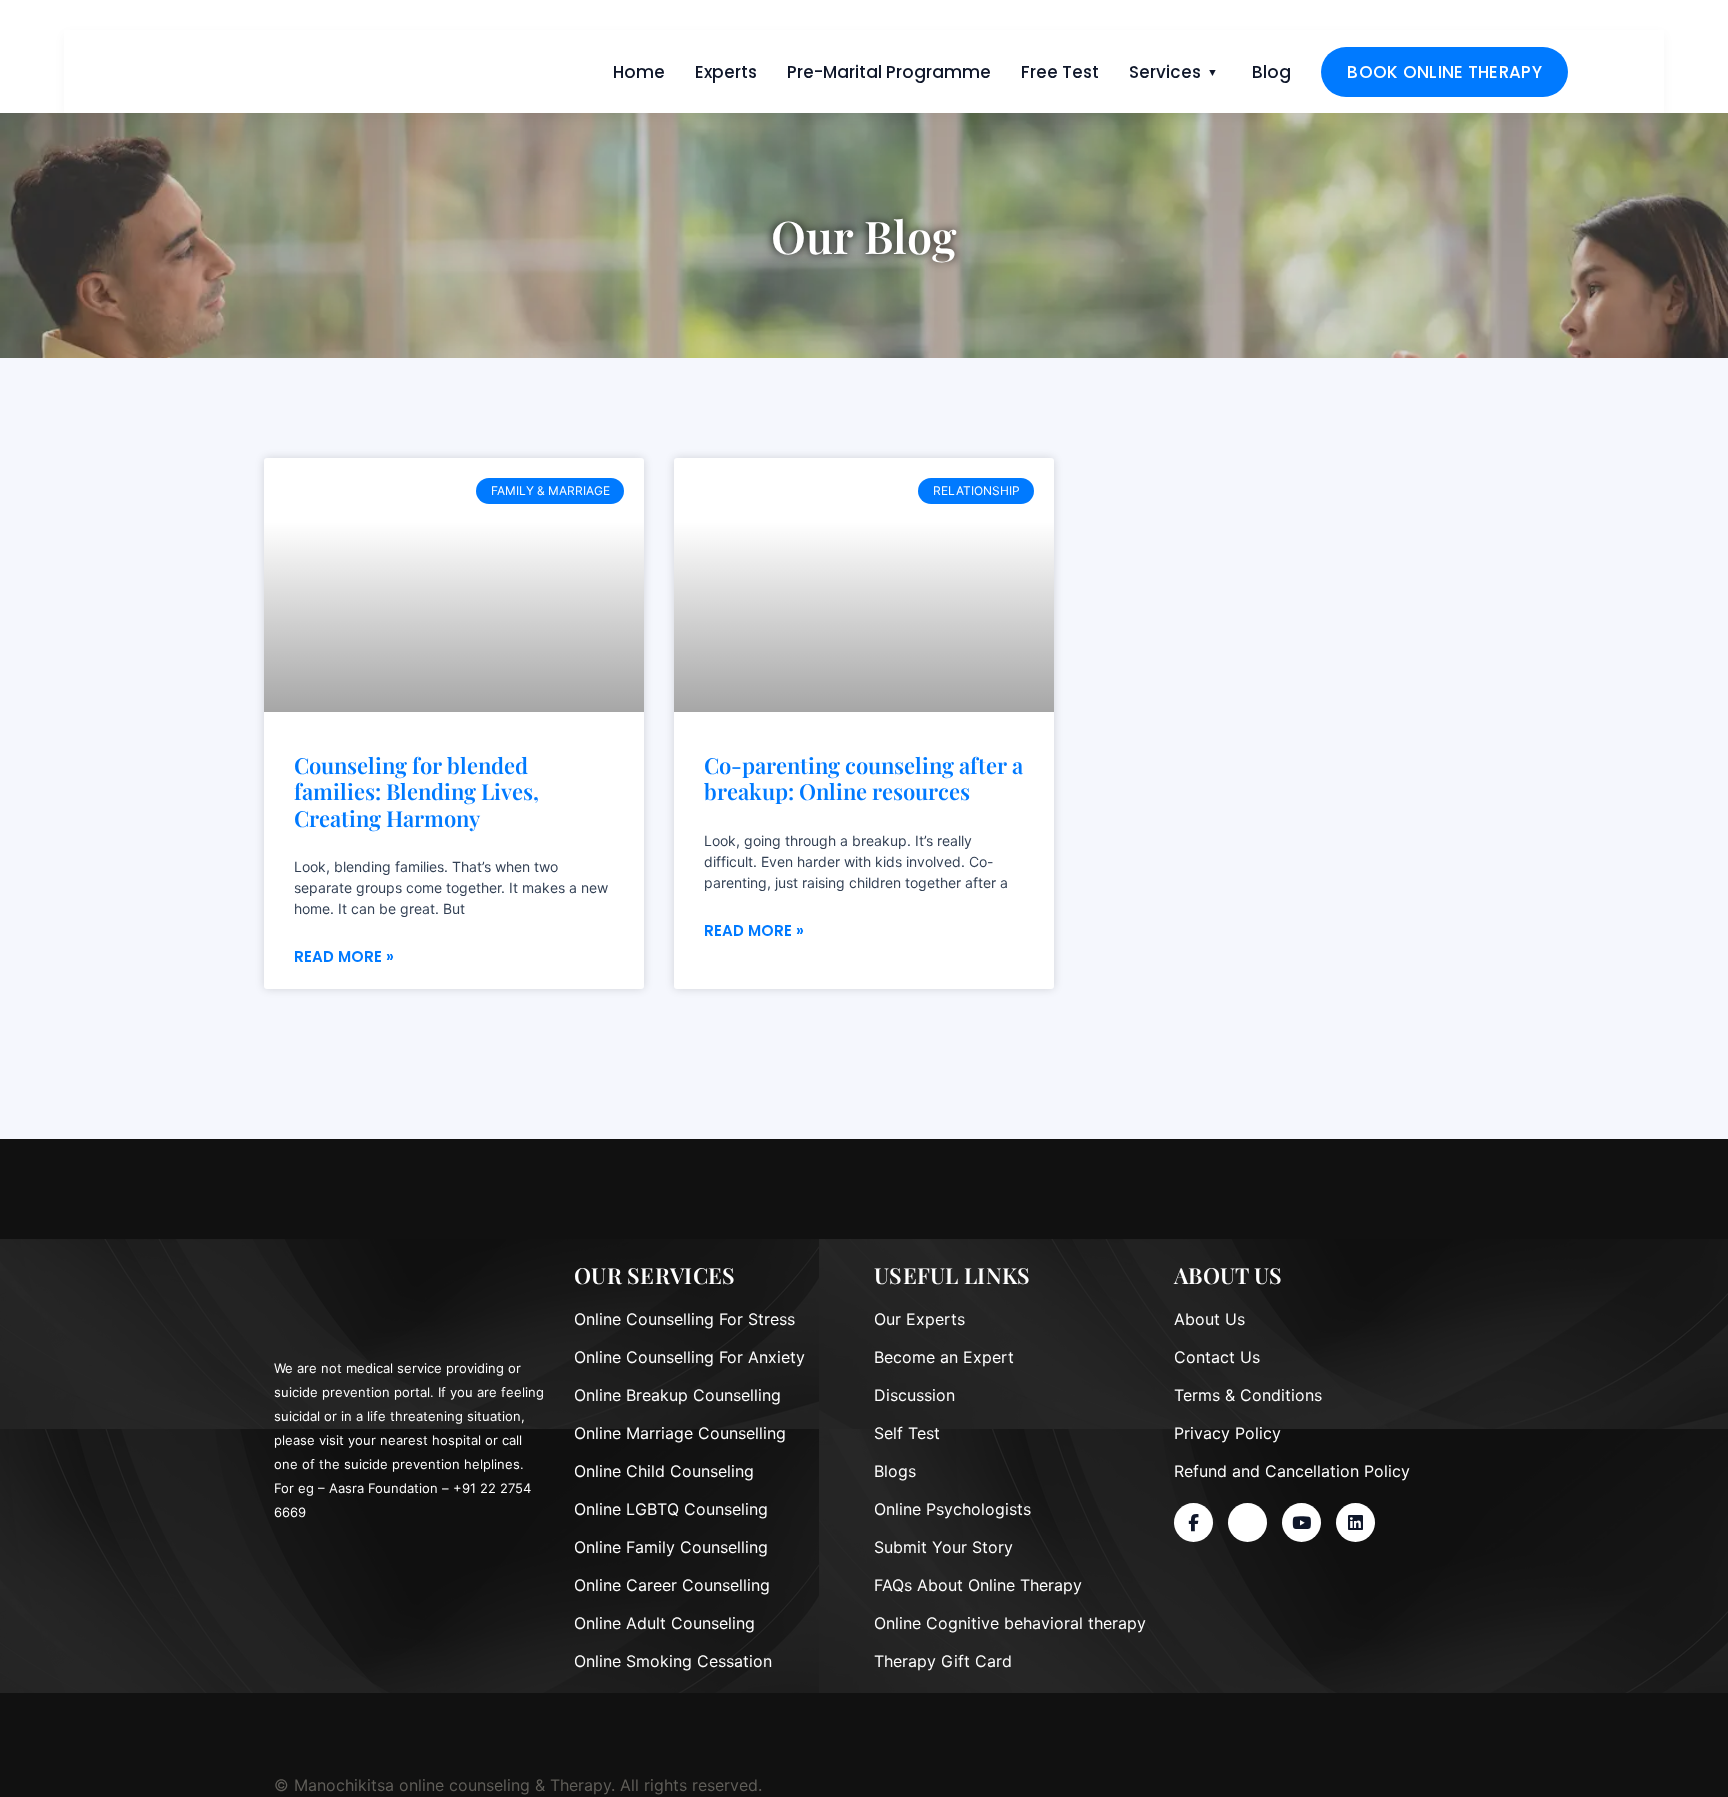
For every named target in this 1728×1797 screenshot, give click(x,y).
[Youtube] (1301, 1522)
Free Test (1060, 72)
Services (1165, 72)
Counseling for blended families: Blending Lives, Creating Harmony (416, 791)
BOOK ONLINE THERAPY (1444, 72)
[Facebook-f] (1193, 1522)
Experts (726, 72)
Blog (1271, 72)
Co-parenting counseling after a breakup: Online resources (863, 778)
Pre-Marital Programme (889, 72)
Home (639, 72)
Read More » (344, 956)
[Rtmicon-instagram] (1247, 1522)
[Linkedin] (1355, 1522)
